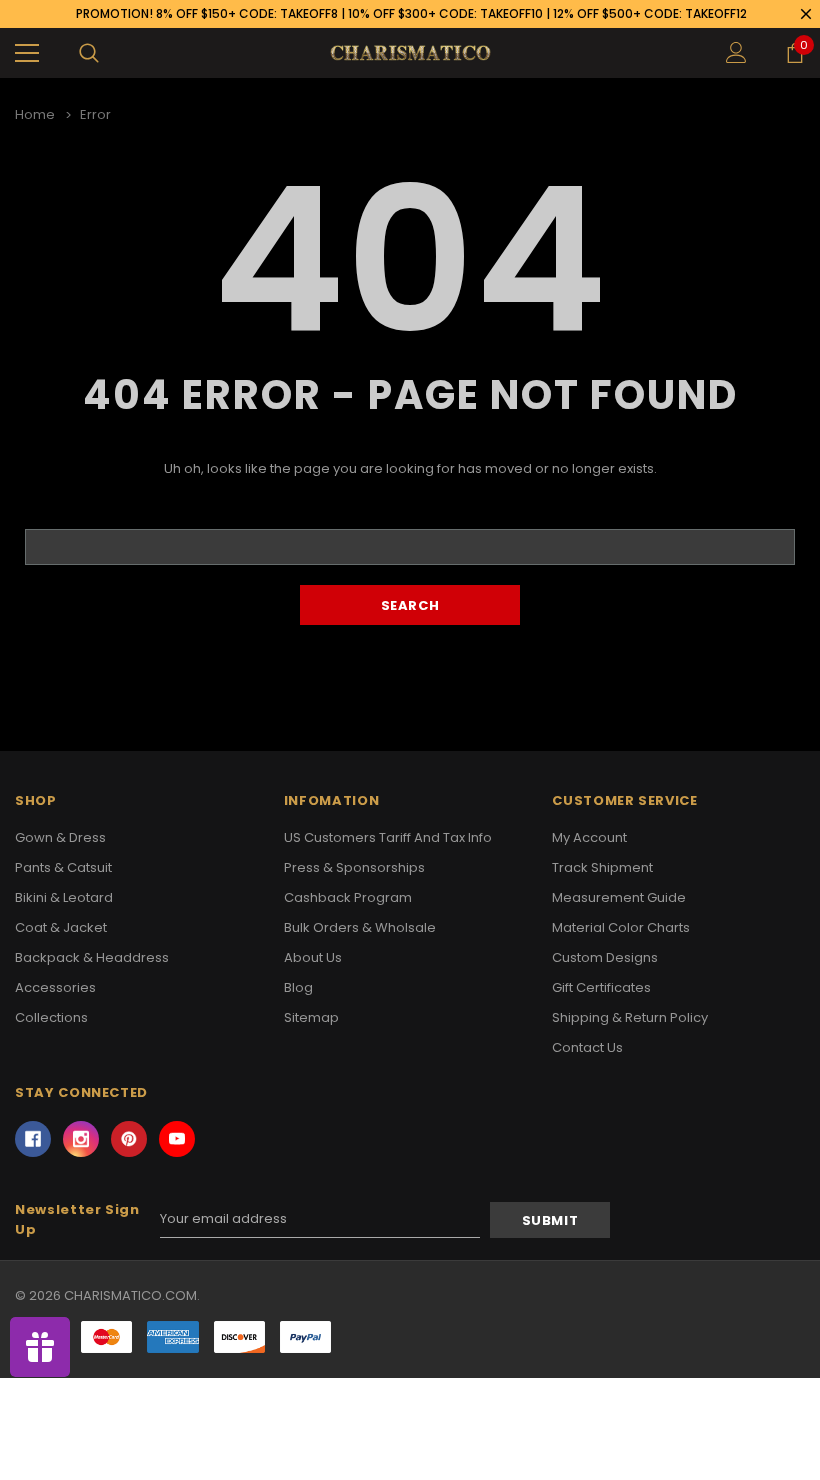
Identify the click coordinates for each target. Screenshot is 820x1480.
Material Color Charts (621, 927)
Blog (298, 987)
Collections (51, 1017)
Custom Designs (605, 957)
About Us (313, 957)
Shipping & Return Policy (630, 1017)
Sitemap (311, 1017)
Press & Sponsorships (354, 867)
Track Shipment (602, 867)
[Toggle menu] (27, 53)
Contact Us (587, 1047)
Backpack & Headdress (92, 957)
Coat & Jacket (61, 927)
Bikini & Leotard (64, 897)
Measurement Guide (619, 897)
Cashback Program (348, 897)
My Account (589, 837)
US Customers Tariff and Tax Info (388, 837)
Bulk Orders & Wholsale (360, 927)
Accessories (55, 987)
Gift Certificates (601, 987)
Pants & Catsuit (63, 867)
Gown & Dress (60, 837)
